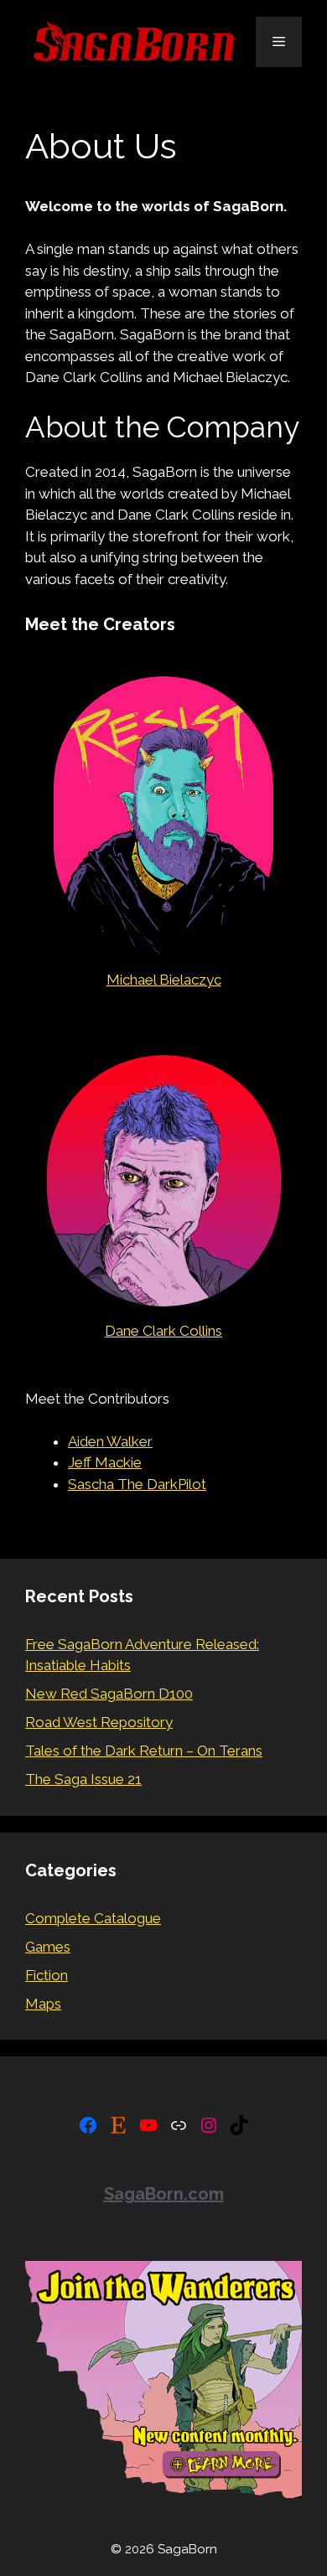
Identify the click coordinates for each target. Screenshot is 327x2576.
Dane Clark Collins (163, 1331)
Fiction (47, 1975)
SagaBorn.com (164, 2194)
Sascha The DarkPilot (137, 1484)
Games (48, 1947)
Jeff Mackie (105, 1462)
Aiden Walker (110, 1441)
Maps (43, 2004)
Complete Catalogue (93, 1918)
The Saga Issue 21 (83, 1779)
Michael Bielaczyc (164, 980)
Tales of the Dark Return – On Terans (144, 1751)
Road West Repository (99, 1722)
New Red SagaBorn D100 (109, 1694)
